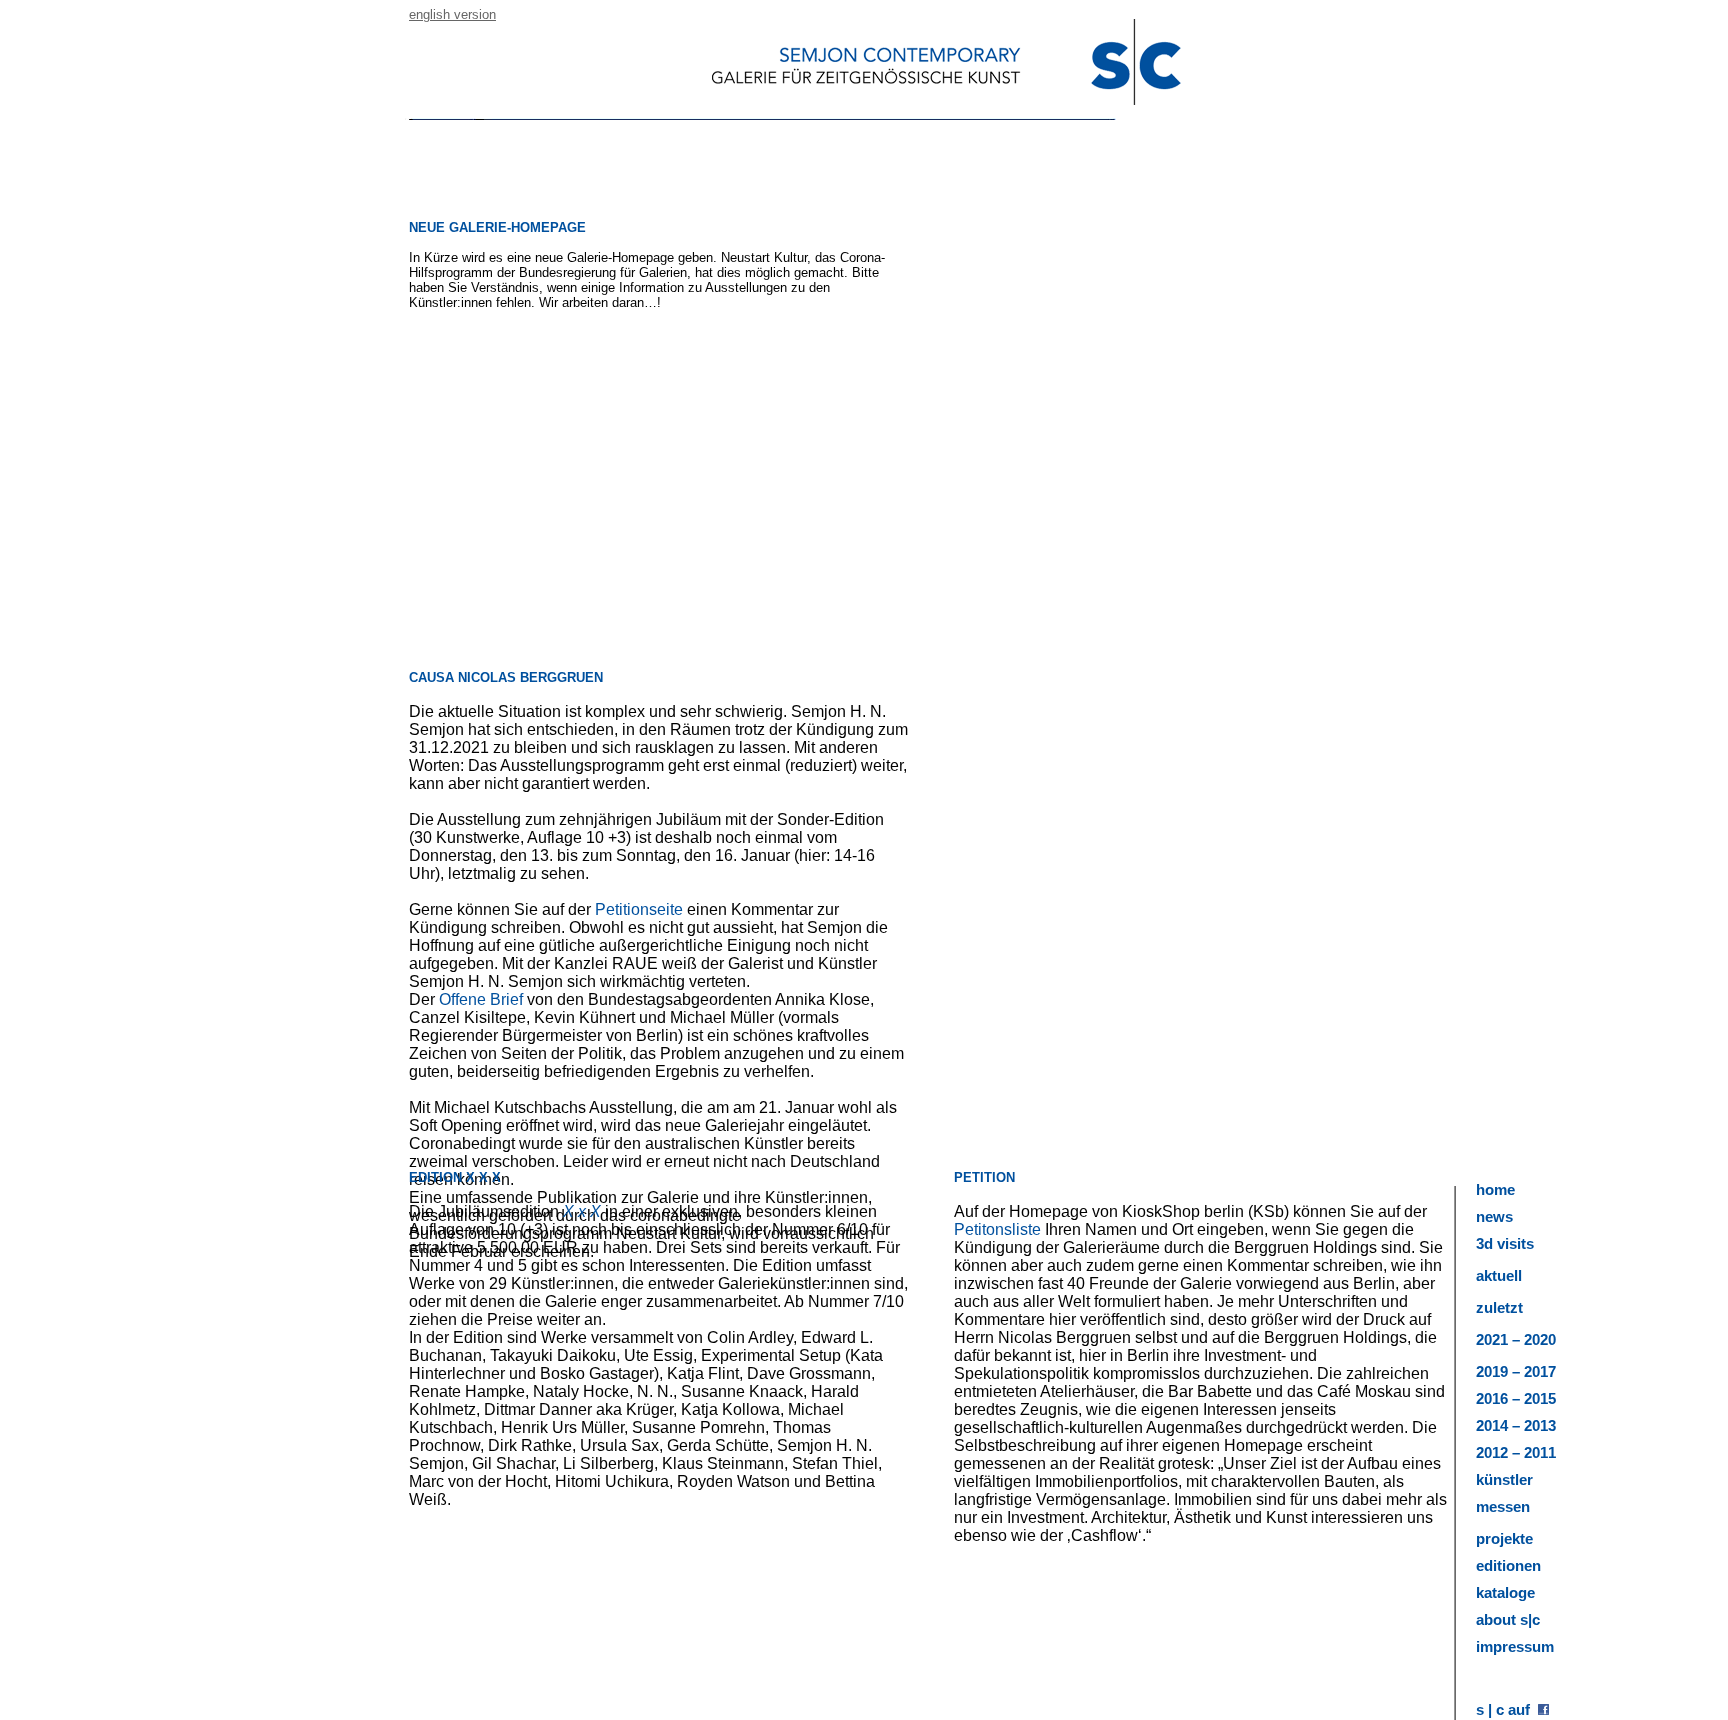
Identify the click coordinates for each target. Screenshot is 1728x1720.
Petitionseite (641, 909)
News (1494, 1216)
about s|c (1508, 1619)
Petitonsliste (997, 1229)
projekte (1504, 1538)
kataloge (1505, 1592)
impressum (1515, 1646)
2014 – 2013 (1516, 1425)
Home (1495, 1189)
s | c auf (1507, 1709)
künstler (1504, 1479)
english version (452, 14)
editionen (1508, 1565)
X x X (582, 1211)
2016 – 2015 (1516, 1398)
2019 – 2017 (1516, 1371)
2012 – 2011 (1516, 1452)
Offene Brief (481, 999)
